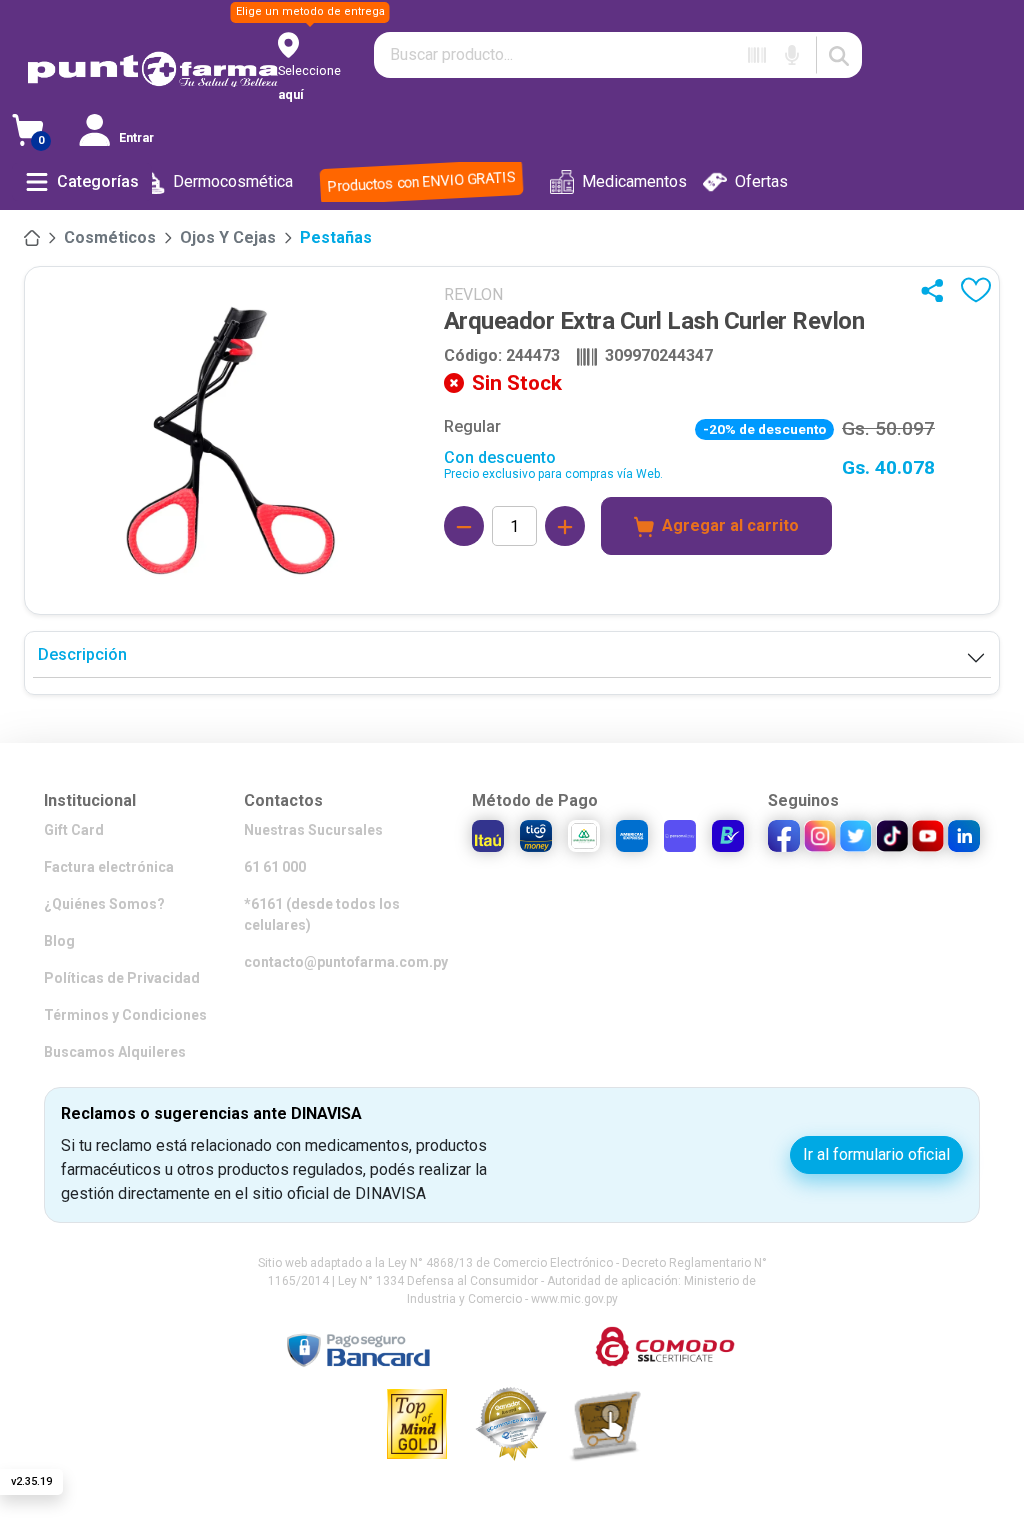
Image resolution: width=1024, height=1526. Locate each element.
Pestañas (336, 237)
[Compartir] (936, 290)
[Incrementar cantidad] (565, 526)
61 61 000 (275, 867)
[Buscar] (839, 55)
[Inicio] (32, 238)
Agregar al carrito (730, 525)
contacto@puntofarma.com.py (346, 962)
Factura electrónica (109, 867)
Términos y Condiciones (125, 1015)
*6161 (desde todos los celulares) (322, 914)
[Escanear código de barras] (757, 55)
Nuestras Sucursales (313, 830)
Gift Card (74, 830)
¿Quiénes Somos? (104, 904)
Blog (59, 941)
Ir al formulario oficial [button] (876, 1154)
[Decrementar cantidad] (464, 526)
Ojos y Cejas (228, 237)
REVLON (473, 294)
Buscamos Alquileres (115, 1052)
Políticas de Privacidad (122, 978)
